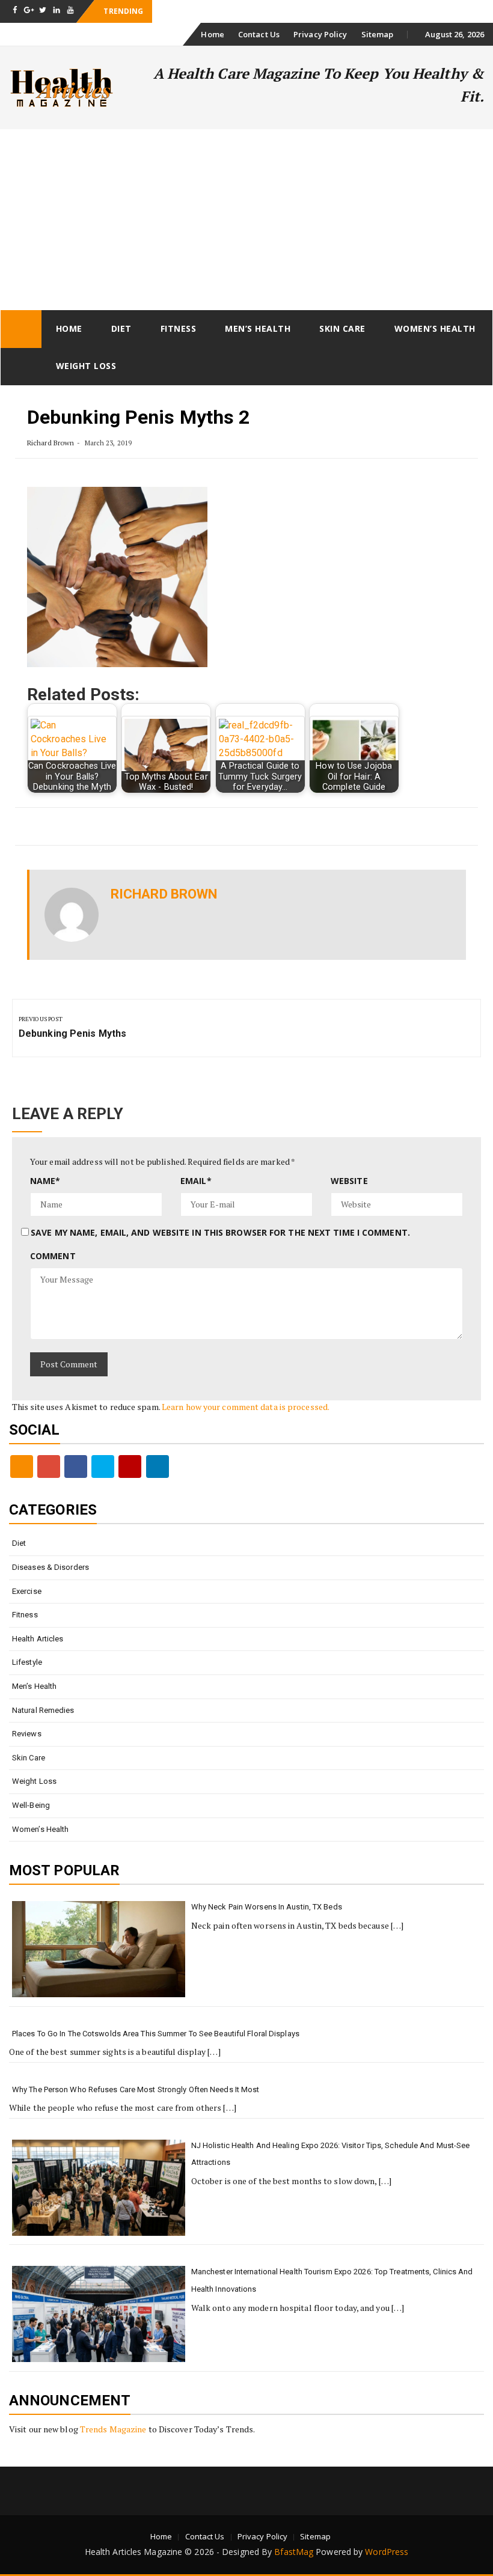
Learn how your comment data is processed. (246, 1407)
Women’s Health (435, 328)
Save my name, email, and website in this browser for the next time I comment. (220, 1232)
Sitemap (378, 34)
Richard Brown (51, 443)
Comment (53, 1256)
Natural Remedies (43, 1710)
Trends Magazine (113, 2429)
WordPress (387, 2552)
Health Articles (38, 1639)
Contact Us (259, 34)
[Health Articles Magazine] (21, 329)
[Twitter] (103, 1467)
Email (196, 1181)
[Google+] (49, 1467)
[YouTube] (130, 1467)
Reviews (27, 1734)
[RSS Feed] (22, 1467)
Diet (121, 328)
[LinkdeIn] (158, 1467)
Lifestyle (27, 1662)
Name (45, 1181)
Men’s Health (258, 328)
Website (349, 1181)
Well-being (31, 1805)
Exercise (27, 1591)
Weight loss (86, 366)
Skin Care (342, 328)
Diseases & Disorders (51, 1567)
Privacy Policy (320, 34)
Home (212, 34)
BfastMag (294, 2552)
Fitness (179, 328)
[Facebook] (76, 1467)
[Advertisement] (246, 219)
